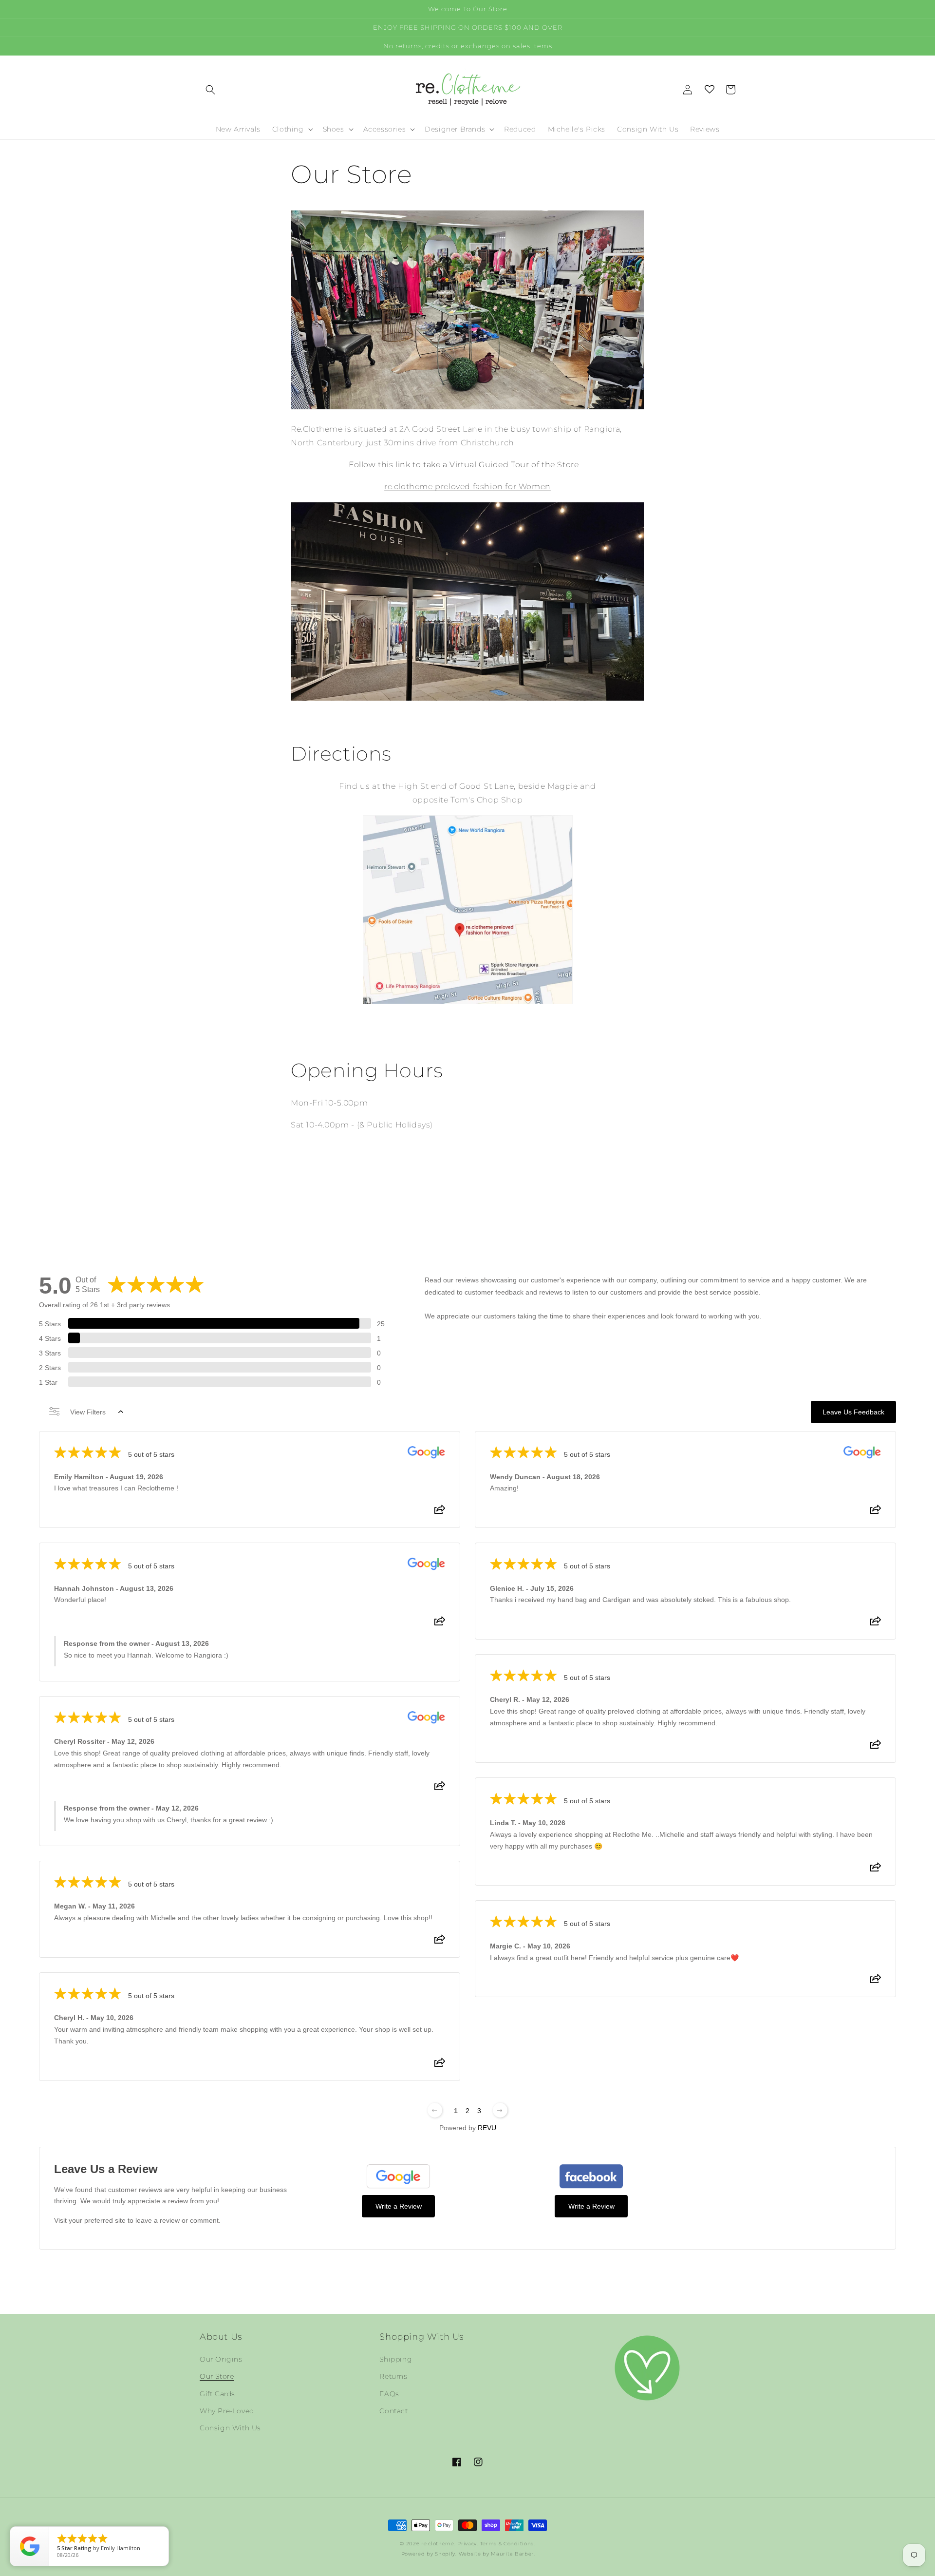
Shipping (396, 2359)
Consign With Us (230, 2428)
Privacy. (468, 2544)
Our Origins (221, 2359)
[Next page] (500, 2110)
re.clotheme (438, 2544)
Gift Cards (217, 2394)
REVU (487, 2128)
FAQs (389, 2394)
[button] (210, 90)
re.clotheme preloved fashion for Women (467, 487)
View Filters (88, 1412)
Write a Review (399, 2206)
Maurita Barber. (513, 2554)
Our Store (217, 2376)
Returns (393, 2376)
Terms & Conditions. (508, 2544)
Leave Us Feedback (853, 1412)
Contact (393, 2411)
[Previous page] (435, 2110)
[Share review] (440, 1512)
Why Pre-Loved (227, 2411)
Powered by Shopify (429, 2554)
